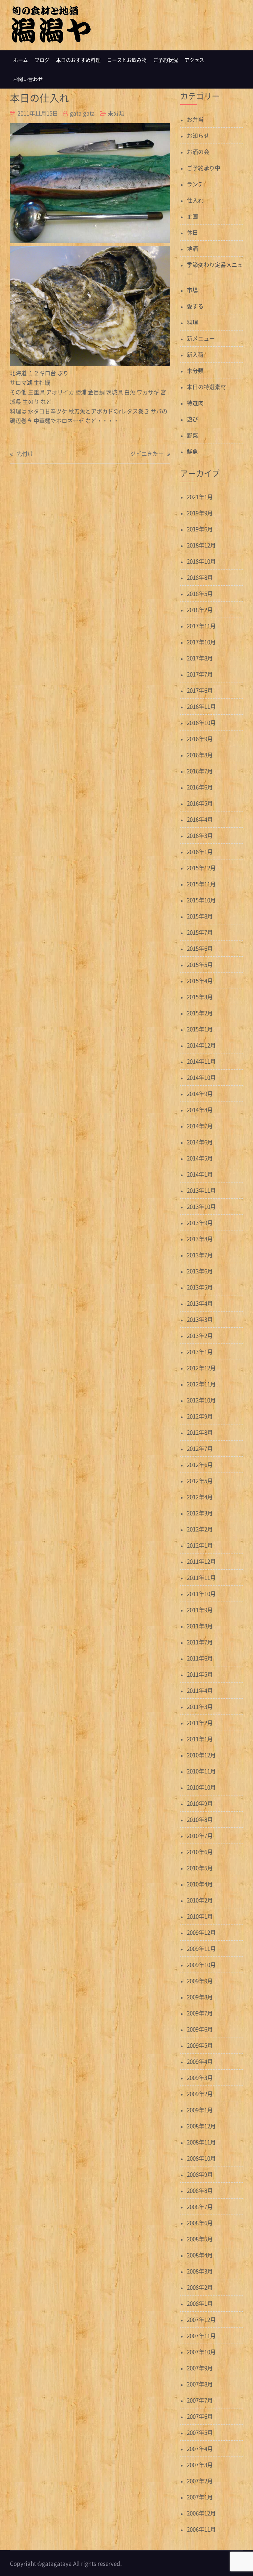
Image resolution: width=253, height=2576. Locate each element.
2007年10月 (201, 2352)
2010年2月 (200, 1900)
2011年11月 (201, 1577)
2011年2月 (200, 1723)
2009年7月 (200, 2013)
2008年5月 (200, 2239)
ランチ (195, 184)
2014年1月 (200, 1174)
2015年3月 (200, 997)
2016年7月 (200, 771)
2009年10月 (201, 1965)
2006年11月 (201, 2529)
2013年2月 (200, 1335)
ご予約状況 (166, 60)
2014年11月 (201, 1061)
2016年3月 (200, 835)
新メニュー (201, 338)
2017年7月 (200, 674)
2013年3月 (200, 1319)
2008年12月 (201, 2126)
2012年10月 (201, 1400)
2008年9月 (200, 2174)
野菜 (192, 435)
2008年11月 (201, 2142)
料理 (192, 322)
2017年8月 (200, 658)
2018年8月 (200, 577)
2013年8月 (200, 1239)
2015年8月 (200, 916)
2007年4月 (200, 2448)
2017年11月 (201, 626)
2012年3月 (200, 1513)
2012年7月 (200, 1448)
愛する (195, 306)
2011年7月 (200, 1642)
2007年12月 (201, 2319)
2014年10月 (201, 1077)
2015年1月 (200, 1029)
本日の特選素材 (206, 387)
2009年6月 (200, 2029)
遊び (192, 419)
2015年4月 (200, 981)
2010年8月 (200, 1819)
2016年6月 (200, 787)
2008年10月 (201, 2158)
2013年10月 (201, 1206)
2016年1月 (200, 851)
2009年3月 (200, 2077)
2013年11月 (201, 1190)
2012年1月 (200, 1545)
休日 (192, 232)
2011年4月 (200, 1690)
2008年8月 (200, 2190)
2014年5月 (200, 1158)
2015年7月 (200, 932)
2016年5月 (200, 803)
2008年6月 (200, 2223)
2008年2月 (200, 2287)
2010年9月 (200, 1803)
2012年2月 (200, 1529)
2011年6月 (200, 1658)
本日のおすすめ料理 (78, 60)
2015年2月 (200, 1013)
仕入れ (195, 200)
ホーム (21, 60)
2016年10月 (201, 722)
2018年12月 (201, 545)
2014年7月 (200, 1126)
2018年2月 (200, 610)
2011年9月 (200, 1610)
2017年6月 (200, 690)
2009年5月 (200, 2045)
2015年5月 (200, 964)
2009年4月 (200, 2061)
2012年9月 (200, 1416)
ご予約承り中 (204, 168)
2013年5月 (200, 1287)
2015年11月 (201, 884)
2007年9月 (200, 2368)
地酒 (192, 248)
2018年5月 (200, 593)
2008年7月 (200, 2206)
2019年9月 (200, 513)
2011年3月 (200, 1706)
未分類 (116, 113)
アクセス (194, 60)
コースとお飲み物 (127, 60)
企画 (192, 216)
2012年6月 (200, 1464)
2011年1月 (200, 1739)
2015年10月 (201, 900)
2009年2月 (200, 2094)
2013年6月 (200, 1271)
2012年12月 (201, 1368)
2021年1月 (200, 497)
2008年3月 (200, 2271)
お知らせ (198, 135)
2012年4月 (200, 1497)
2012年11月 (201, 1384)
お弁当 (195, 119)
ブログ (42, 60)
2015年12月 (201, 868)
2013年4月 (200, 1303)
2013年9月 (200, 1222)
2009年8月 (200, 1997)
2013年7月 (200, 1255)
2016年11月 (201, 706)
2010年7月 (200, 1835)
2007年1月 (200, 2497)
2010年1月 (200, 1916)
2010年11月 (201, 1771)
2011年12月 (201, 1561)
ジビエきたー (147, 454)
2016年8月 (200, 755)
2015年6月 (200, 948)
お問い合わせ (28, 79)
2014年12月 (201, 1045)
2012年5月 (200, 1481)
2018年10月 (201, 561)
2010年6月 (200, 1852)
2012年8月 (200, 1432)
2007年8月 (200, 2384)
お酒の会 (198, 152)
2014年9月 (200, 1093)
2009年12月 (201, 1932)
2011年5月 (200, 1674)
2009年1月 (200, 2110)
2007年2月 (200, 2481)
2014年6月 (200, 1142)
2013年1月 (200, 1352)
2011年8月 (200, 1626)
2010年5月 (200, 1868)
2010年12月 (201, 1755)
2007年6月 (200, 2416)
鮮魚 (192, 451)
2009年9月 (200, 1981)
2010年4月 (200, 1884)
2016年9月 (200, 739)
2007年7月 (200, 2400)
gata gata (82, 113)
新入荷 (195, 354)
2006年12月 (201, 2513)
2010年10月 (201, 1787)
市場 (192, 290)
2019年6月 (200, 529)
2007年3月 (200, 2465)
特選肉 (195, 403)
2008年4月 (200, 2255)
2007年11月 (201, 2336)
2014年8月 (200, 1110)
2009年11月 (201, 1948)
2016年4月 (200, 819)
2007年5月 (200, 2432)
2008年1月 (200, 2303)
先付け (25, 454)
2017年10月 (201, 642)
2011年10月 (201, 1593)
